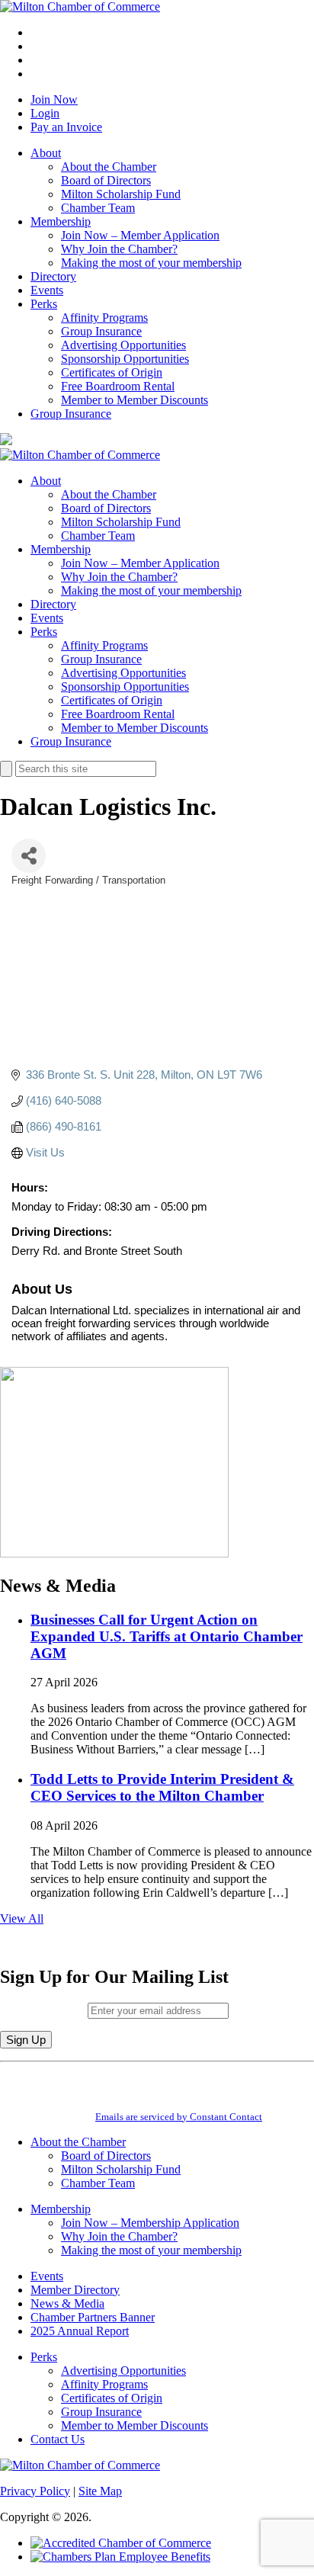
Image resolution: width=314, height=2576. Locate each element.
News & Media (67, 2303)
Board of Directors (106, 180)
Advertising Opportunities (123, 345)
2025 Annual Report (80, 2331)
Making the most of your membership (151, 263)
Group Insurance (101, 331)
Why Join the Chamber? (119, 249)
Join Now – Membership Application (150, 2223)
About (46, 153)
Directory (53, 276)
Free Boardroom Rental (118, 386)
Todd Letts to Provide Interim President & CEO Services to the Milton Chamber (162, 1787)
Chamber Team (98, 208)
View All (22, 1918)
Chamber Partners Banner (93, 2317)
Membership (61, 221)
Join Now (54, 99)
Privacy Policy (35, 2491)
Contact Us (58, 2439)
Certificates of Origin (112, 372)
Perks (44, 304)
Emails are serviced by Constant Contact (179, 2117)
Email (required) (44, 2010)
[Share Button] (29, 856)
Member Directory (75, 2290)
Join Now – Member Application (140, 235)
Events (47, 290)
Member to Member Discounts (135, 400)
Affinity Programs (104, 318)
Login (45, 113)
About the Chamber (109, 167)
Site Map (100, 2491)
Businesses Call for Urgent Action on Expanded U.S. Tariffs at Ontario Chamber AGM (167, 1636)
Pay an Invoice (66, 127)
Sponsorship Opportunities (125, 359)
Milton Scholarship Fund (121, 194)
